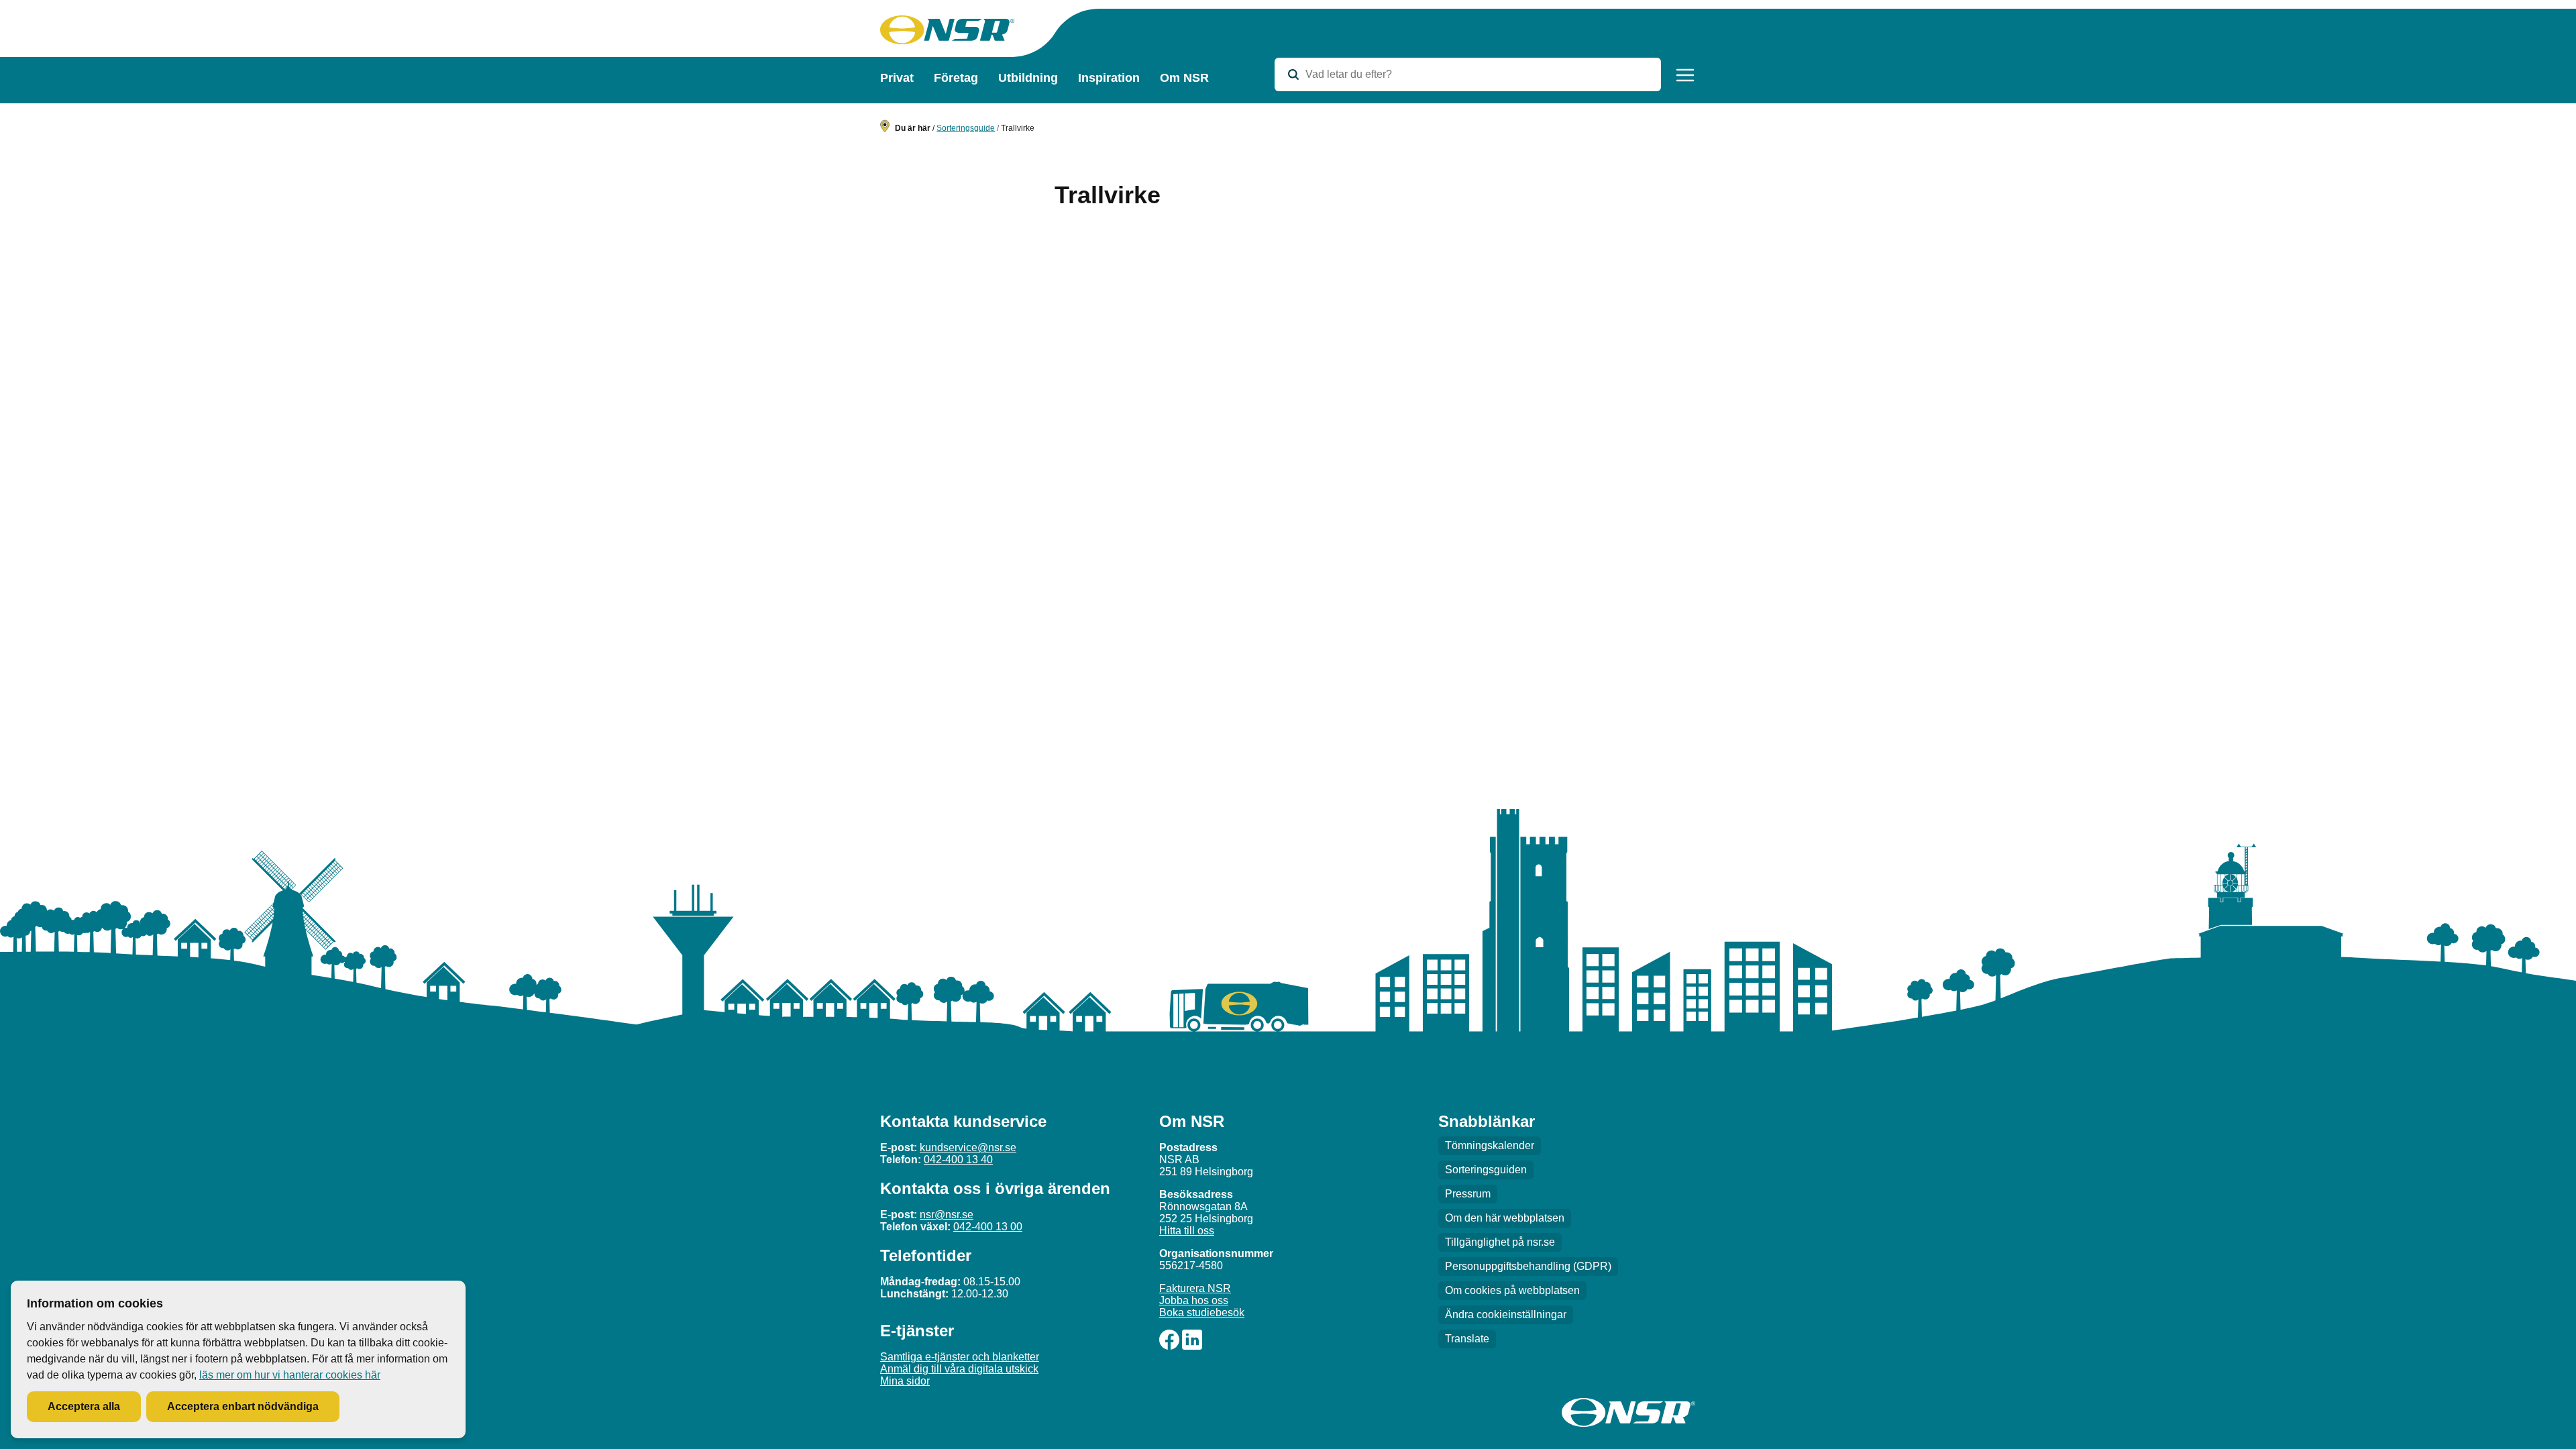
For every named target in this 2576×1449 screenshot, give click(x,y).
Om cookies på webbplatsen (1512, 1290)
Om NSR (1184, 78)
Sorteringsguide (966, 128)
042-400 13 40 (958, 1160)
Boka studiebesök (1202, 1312)
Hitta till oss (1187, 1231)
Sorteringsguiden (1486, 1170)
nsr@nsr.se (947, 1215)
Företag (956, 78)
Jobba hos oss (1194, 1300)
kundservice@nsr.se (968, 1147)
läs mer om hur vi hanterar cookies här (290, 1375)
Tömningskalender (1490, 1145)
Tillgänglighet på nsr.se (1500, 1242)
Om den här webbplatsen (1505, 1218)
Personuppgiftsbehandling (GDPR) (1528, 1266)
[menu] (1685, 75)
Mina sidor (905, 1381)
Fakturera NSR (1195, 1288)
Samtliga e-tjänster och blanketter (960, 1357)
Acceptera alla (84, 1406)
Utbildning (1028, 78)
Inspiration (1109, 78)
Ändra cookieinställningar (1506, 1314)
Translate (1467, 1339)
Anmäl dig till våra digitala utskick (959, 1369)
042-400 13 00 (988, 1227)
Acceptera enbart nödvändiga (243, 1406)
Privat (897, 78)
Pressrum (1468, 1194)
